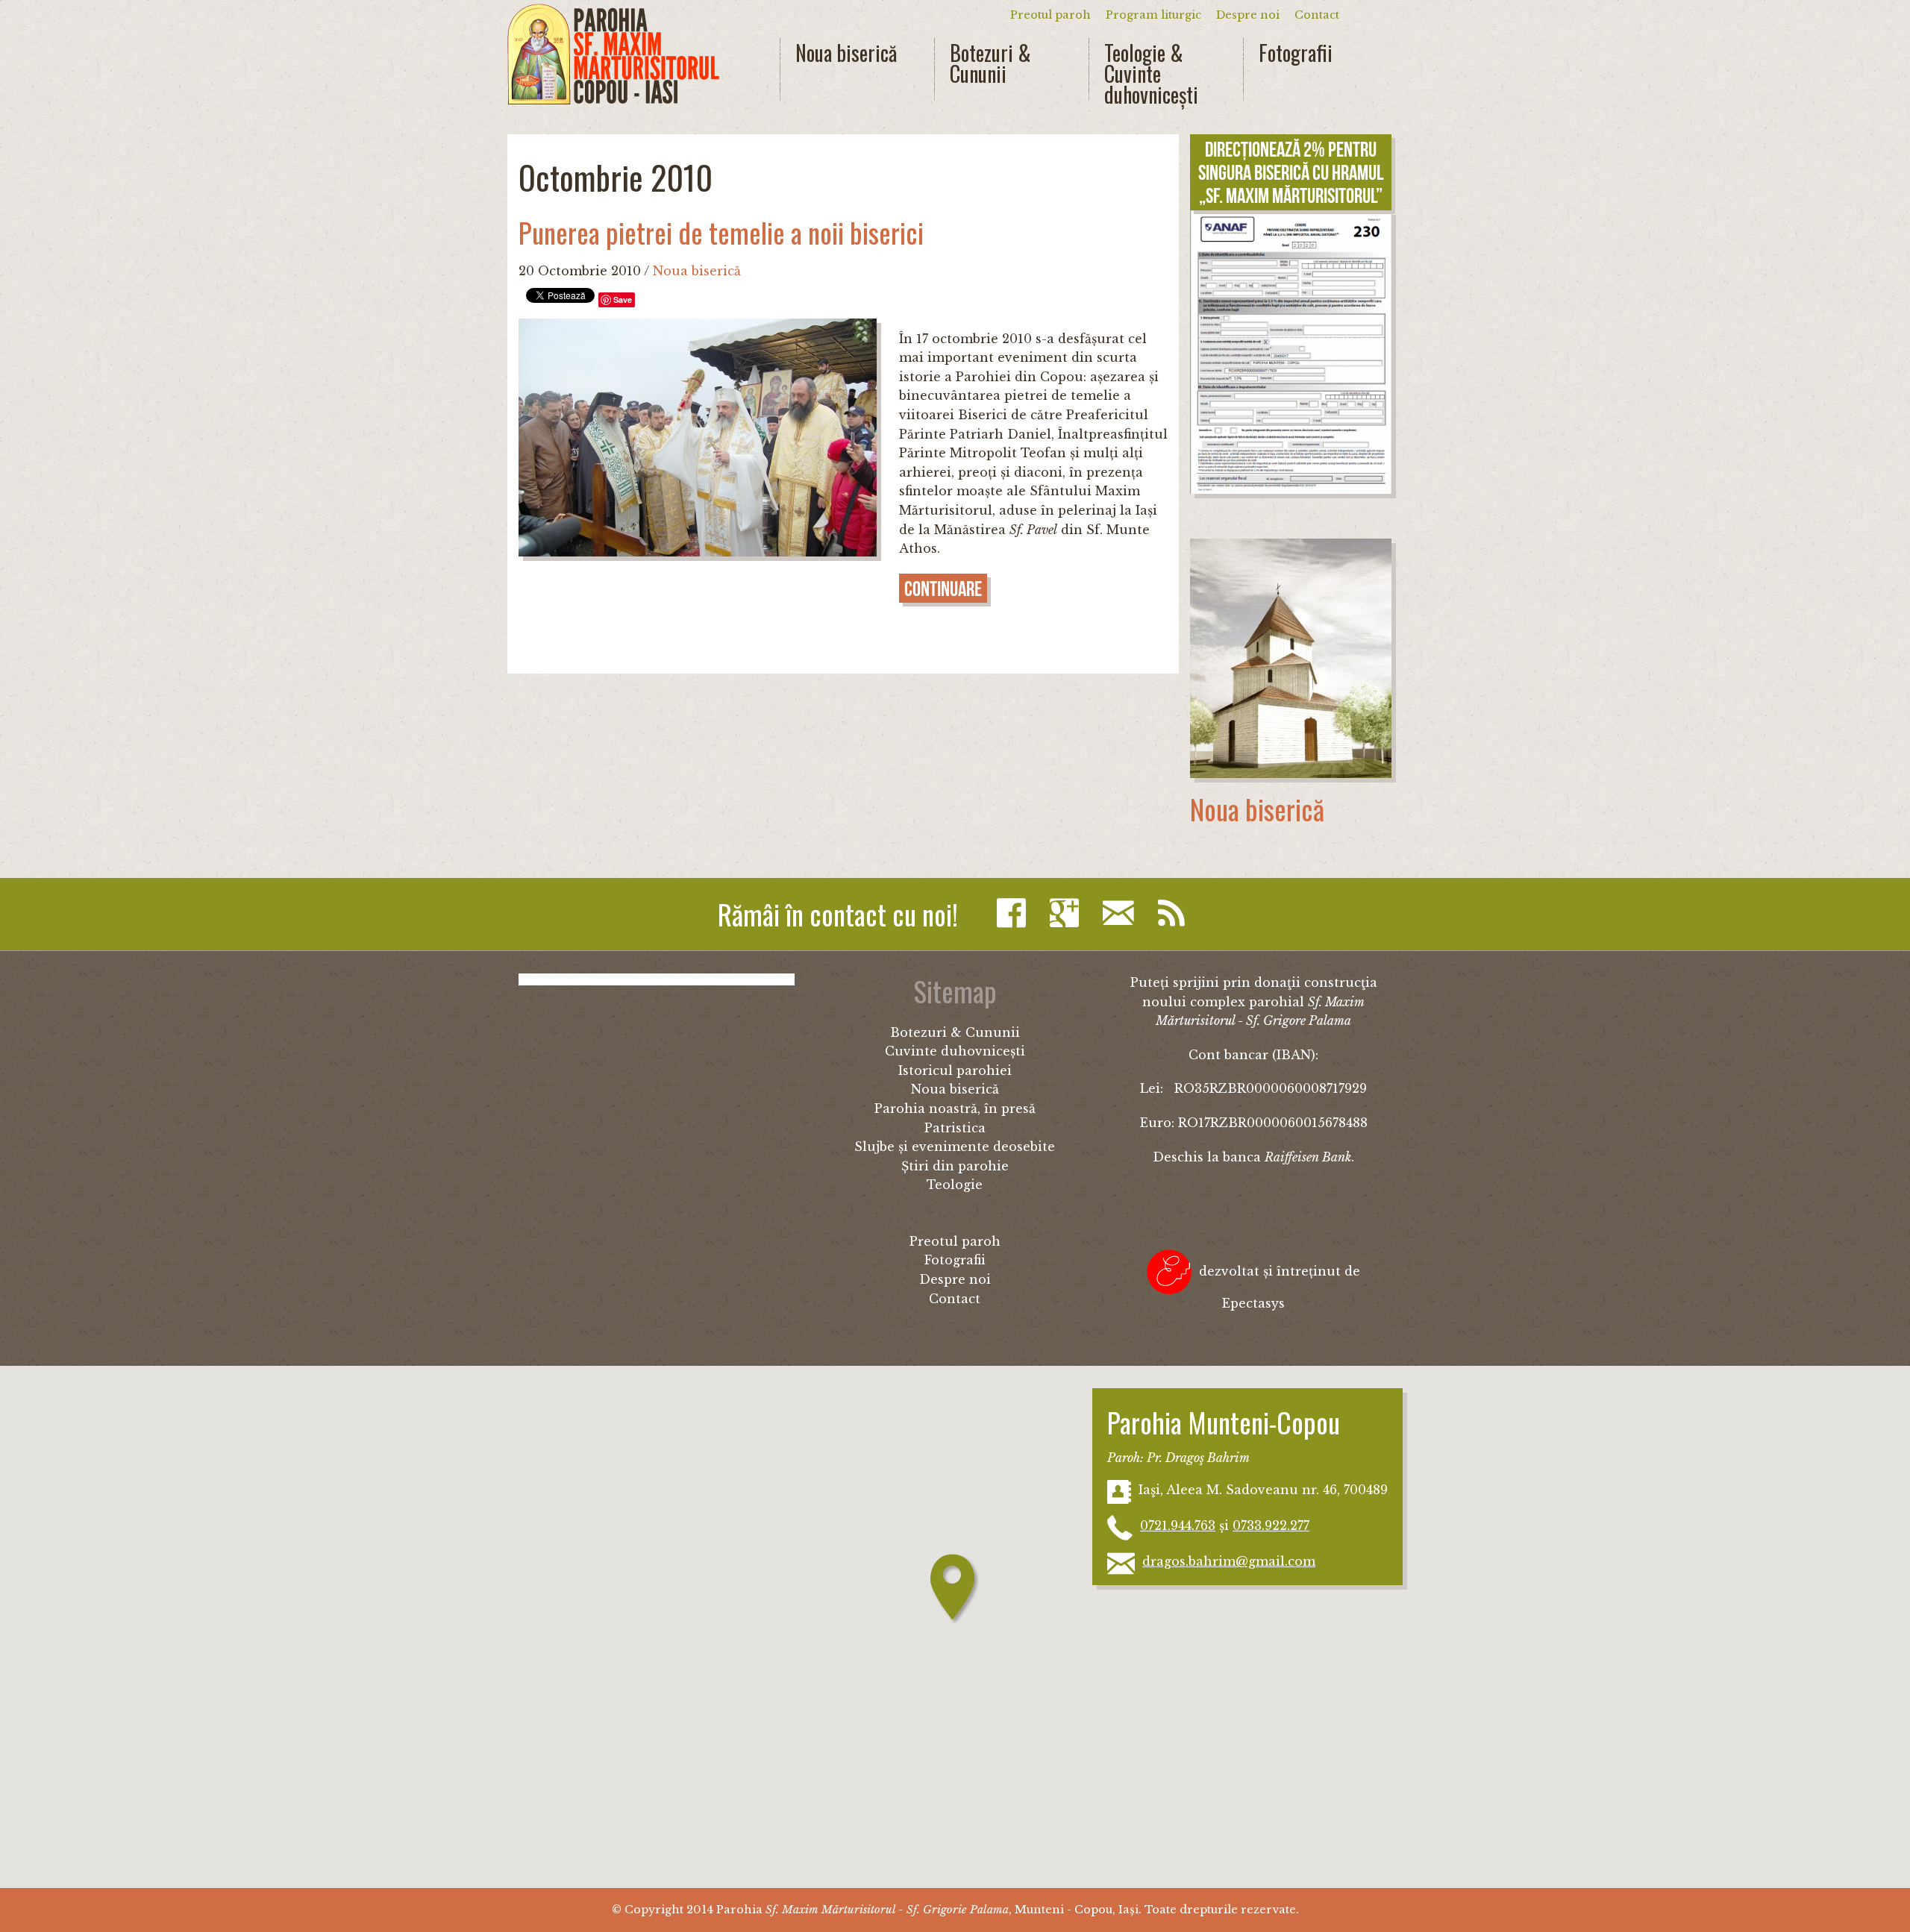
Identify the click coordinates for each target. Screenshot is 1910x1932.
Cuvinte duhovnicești (955, 1051)
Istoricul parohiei (955, 1070)
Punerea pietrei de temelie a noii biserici (721, 232)
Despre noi (1248, 15)
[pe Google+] (1068, 913)
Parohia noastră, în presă (955, 1108)
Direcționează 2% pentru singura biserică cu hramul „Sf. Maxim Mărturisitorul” (1291, 173)
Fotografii (1296, 53)
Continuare (943, 589)
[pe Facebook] (1015, 913)
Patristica (955, 1128)
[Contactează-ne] (1122, 913)
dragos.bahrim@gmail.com (1229, 1561)
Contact (1317, 15)
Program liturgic (1153, 15)
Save (623, 299)
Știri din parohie (955, 1166)
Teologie (955, 1185)
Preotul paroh (1050, 15)
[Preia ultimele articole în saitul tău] (1175, 913)
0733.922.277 (1271, 1525)
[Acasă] (613, 54)
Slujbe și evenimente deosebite (955, 1147)
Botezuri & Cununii (990, 63)
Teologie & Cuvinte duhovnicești (1151, 74)
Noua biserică (846, 53)
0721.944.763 (1178, 1525)
